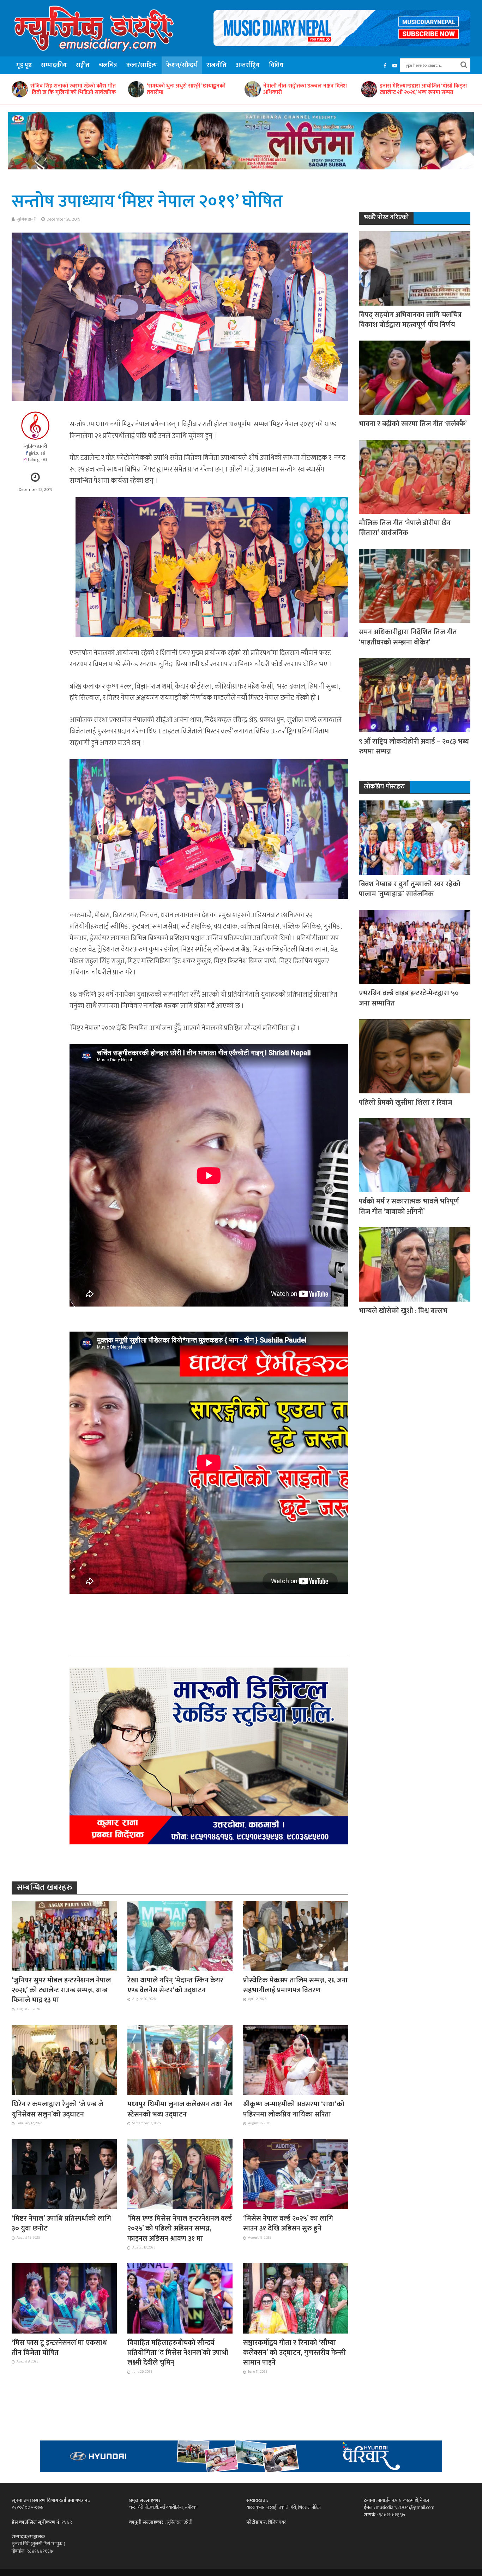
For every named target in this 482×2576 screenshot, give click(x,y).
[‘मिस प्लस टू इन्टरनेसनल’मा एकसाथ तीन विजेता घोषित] (64, 2298)
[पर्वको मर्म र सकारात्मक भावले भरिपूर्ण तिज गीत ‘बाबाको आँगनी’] (415, 1155)
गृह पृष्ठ (24, 65)
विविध (276, 65)
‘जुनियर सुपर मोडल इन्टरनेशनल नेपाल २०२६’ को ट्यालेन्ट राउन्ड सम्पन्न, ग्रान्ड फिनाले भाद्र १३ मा (61, 1990)
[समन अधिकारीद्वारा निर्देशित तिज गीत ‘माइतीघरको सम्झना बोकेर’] (415, 585)
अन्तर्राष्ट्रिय (248, 65)
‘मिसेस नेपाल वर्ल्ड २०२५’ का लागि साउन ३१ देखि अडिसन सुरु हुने (288, 2224)
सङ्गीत (83, 65)
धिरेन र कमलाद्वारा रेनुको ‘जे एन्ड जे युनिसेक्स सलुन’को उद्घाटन (57, 2109)
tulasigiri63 (38, 460)
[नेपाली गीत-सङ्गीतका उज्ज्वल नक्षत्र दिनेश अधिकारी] (19, 89)
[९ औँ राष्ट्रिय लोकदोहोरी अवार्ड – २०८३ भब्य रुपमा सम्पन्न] (415, 695)
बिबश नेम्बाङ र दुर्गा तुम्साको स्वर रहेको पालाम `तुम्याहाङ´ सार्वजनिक (303, 89)
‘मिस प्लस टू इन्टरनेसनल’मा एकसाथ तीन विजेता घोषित (59, 2348)
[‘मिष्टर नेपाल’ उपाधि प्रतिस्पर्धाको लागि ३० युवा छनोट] (64, 2174)
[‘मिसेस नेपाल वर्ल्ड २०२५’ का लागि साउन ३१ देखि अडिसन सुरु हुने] (296, 2174)
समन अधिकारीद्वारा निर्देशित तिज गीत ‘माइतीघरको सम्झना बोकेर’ (408, 637)
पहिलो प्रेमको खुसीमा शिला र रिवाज (406, 1103)
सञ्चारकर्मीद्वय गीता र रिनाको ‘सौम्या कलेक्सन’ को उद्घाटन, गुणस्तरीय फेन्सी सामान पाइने (294, 2353)
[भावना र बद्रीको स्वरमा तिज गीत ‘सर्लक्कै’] (415, 377)
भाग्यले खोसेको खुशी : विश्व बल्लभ (403, 1311)
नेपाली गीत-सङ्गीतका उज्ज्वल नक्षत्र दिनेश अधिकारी (72, 89)
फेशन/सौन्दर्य (182, 65)
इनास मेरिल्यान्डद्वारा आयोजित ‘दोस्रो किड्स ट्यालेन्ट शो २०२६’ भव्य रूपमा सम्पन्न (190, 89)
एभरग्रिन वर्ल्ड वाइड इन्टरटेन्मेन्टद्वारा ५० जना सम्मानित (425, 89)
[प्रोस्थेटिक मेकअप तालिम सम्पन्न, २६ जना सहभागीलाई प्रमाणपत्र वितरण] (296, 1935)
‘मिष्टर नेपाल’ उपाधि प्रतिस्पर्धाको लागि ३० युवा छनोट (61, 2224)
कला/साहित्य (142, 65)
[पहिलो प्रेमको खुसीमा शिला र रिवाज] (415, 1056)
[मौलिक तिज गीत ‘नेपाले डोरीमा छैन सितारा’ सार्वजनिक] (415, 476)
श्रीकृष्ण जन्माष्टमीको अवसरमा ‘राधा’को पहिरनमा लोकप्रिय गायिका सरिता (294, 2109)
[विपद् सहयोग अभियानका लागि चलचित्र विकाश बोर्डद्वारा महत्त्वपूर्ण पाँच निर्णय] (415, 268)
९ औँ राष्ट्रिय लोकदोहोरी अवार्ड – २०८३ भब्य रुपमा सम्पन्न (414, 747)
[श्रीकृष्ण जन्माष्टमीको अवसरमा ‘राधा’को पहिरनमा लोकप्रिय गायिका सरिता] (296, 2060)
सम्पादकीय (54, 65)
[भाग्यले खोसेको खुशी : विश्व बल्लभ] (415, 1264)
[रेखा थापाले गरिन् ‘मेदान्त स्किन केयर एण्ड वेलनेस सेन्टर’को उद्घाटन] (180, 1935)
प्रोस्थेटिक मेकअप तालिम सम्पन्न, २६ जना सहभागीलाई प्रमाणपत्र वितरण (295, 1985)
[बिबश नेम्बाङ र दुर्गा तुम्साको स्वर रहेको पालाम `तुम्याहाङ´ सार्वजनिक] (252, 89)
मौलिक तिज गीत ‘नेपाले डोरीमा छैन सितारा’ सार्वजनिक (405, 528)
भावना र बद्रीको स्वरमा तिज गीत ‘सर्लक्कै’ (413, 424)
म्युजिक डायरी (26, 219)
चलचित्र (108, 65)
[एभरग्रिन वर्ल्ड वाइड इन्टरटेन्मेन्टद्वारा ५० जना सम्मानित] (369, 89)
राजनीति (216, 65)
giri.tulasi (37, 453)
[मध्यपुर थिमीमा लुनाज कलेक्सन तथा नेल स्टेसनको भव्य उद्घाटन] (180, 2060)
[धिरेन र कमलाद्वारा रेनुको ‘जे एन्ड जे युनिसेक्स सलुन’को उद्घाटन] (64, 2060)
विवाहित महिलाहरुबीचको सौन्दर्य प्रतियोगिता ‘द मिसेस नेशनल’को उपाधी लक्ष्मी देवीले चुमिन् (178, 2353)
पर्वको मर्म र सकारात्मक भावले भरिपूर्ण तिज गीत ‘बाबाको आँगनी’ (409, 1206)
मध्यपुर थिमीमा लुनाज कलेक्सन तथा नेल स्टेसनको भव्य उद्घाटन (180, 2109)
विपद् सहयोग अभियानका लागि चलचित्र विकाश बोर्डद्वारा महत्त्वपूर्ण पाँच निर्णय (410, 320)
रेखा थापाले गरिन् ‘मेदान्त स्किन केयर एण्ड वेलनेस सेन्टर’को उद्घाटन (175, 1985)
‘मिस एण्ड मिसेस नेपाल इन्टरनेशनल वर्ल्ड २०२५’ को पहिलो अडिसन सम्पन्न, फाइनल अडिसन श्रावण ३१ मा (180, 2229)
